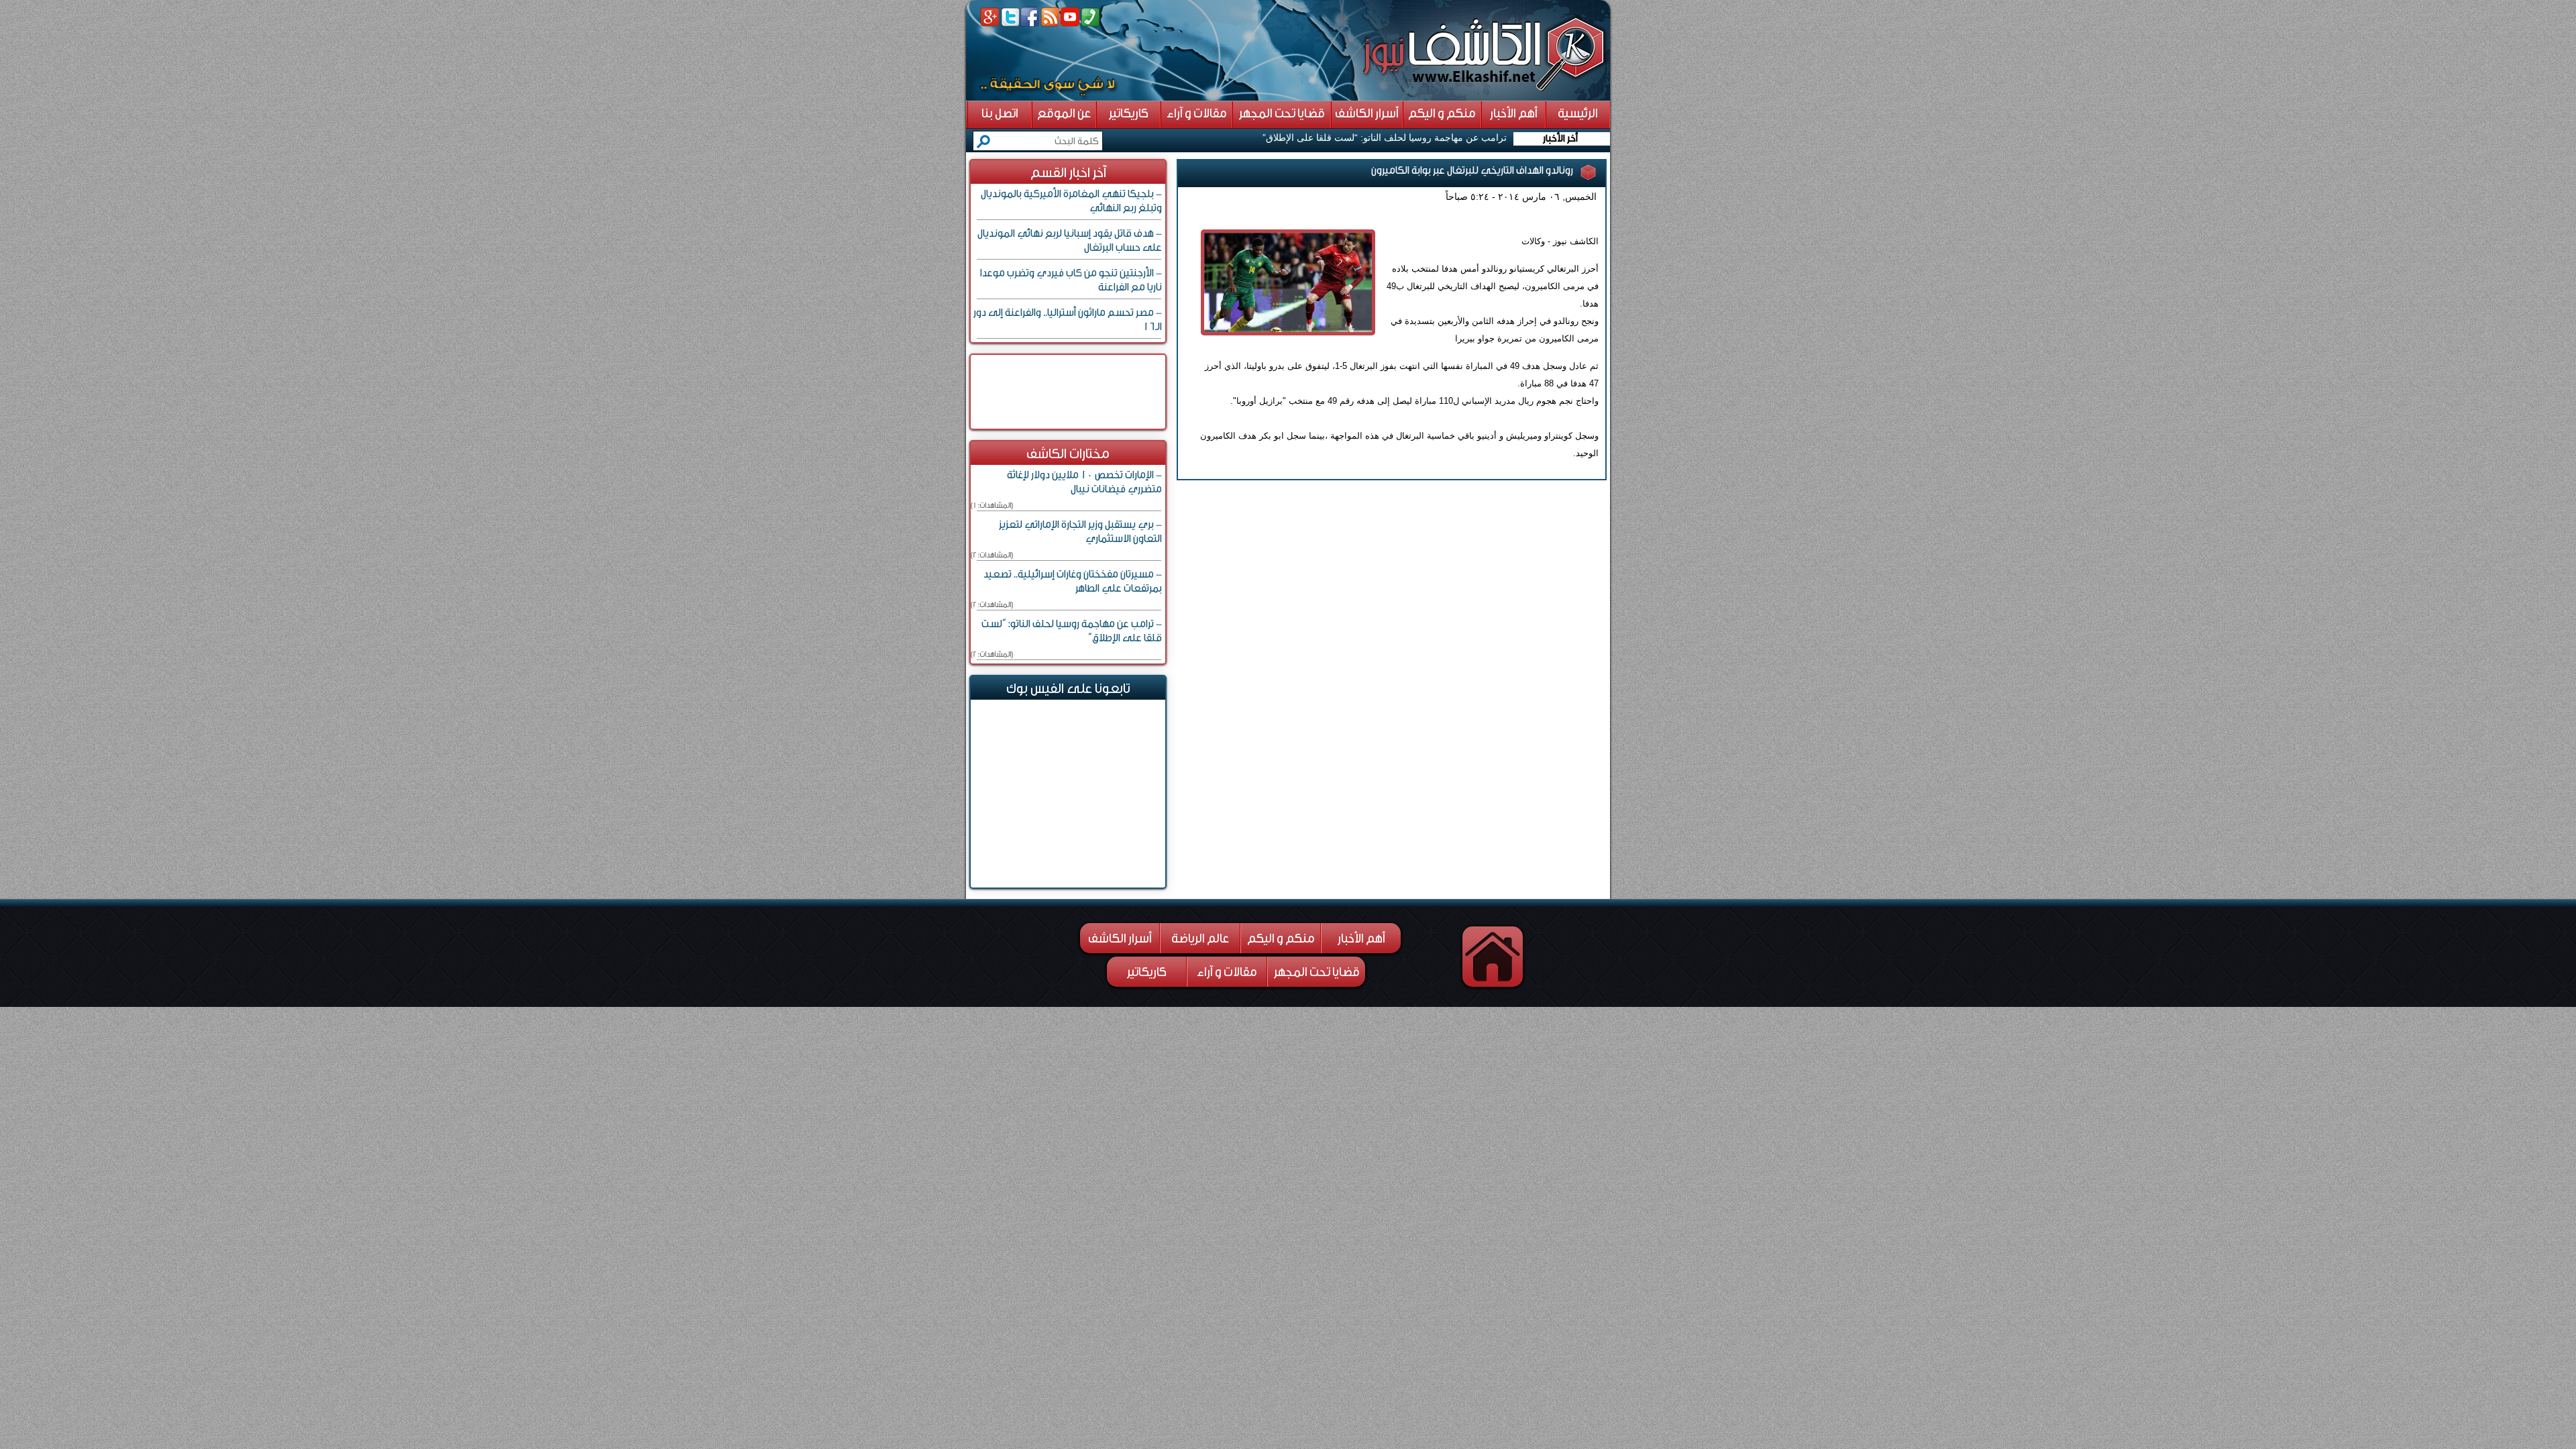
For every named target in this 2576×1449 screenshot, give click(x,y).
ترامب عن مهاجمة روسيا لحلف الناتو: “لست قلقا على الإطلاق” (1385, 138)
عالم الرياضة (1200, 938)
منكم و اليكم (1281, 938)
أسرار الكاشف (1120, 938)
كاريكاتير (1147, 972)
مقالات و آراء (1227, 972)
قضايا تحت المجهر (1317, 972)
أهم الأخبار (1361, 938)
